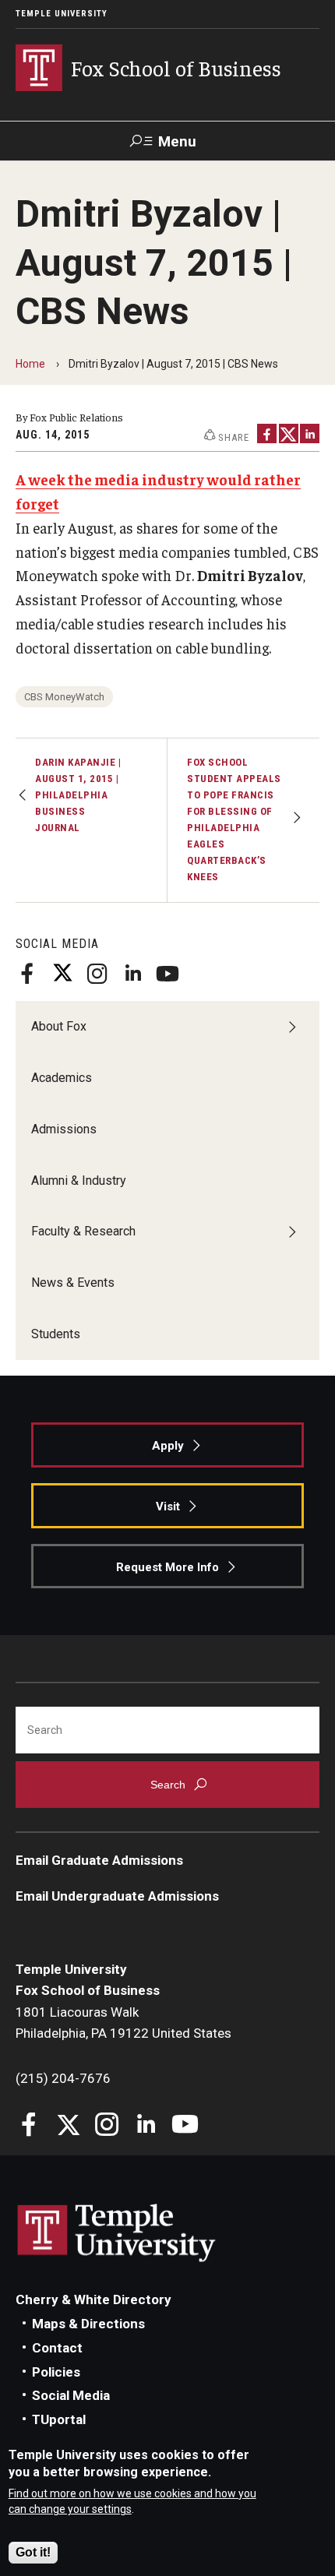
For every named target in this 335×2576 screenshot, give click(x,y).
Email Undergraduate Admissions (117, 1896)
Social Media (71, 2395)
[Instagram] (97, 974)
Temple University (62, 14)
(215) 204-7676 (63, 2078)
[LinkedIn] (132, 974)
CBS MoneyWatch (64, 697)
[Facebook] (27, 974)
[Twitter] (62, 974)
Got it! (33, 2552)
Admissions (64, 1129)
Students (56, 1334)
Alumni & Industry (79, 1181)
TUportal (59, 2419)
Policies (56, 2372)
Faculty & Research (83, 1231)
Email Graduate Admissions (99, 1860)
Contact (57, 2348)
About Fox (59, 1026)
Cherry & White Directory (93, 2299)
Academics (62, 1078)
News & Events (73, 1283)
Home (30, 364)
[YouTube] (167, 974)
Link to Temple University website (117, 2233)
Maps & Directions (88, 2324)
